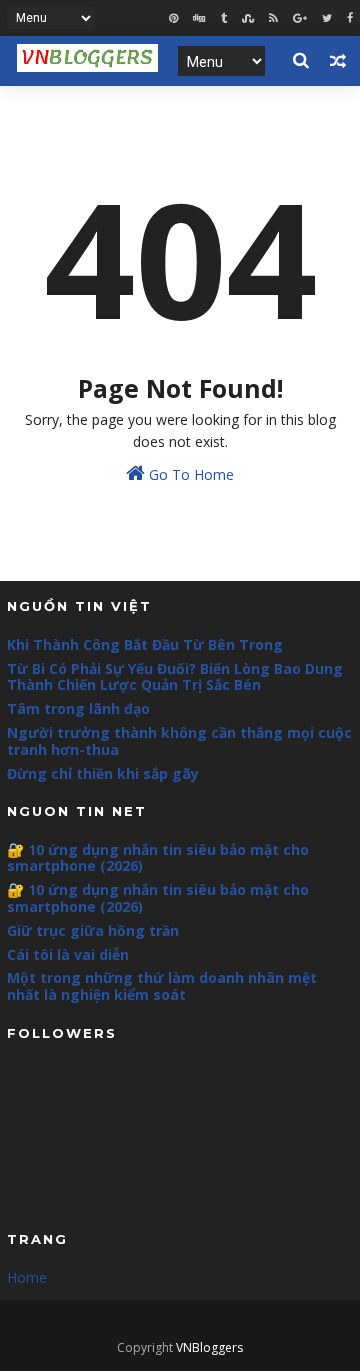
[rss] (273, 18)
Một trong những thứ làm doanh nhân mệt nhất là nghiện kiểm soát (162, 986)
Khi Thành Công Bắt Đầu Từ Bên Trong (145, 644)
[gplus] (300, 18)
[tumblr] (224, 18)
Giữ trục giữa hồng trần (93, 930)
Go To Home (189, 474)
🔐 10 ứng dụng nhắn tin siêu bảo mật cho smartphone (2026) (158, 858)
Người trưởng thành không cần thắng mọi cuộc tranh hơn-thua (179, 741)
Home (27, 1277)
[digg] (199, 18)
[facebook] (350, 18)
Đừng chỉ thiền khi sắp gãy (103, 773)
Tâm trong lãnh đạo (78, 708)
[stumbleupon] (248, 18)
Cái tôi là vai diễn (68, 954)
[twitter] (327, 18)
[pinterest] (173, 18)
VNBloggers (209, 1347)
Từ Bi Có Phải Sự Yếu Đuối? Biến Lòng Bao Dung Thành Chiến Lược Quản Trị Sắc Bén (175, 677)
